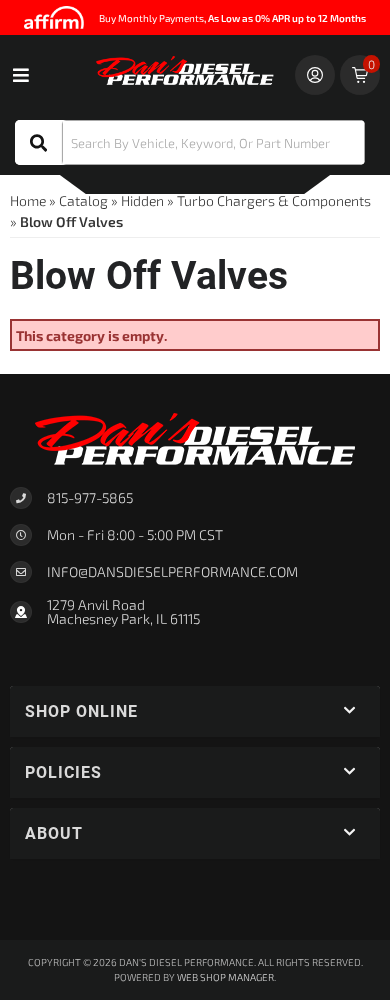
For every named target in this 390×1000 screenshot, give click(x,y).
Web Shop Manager (225, 977)
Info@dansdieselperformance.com (172, 572)
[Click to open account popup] (315, 75)
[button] (190, 142)
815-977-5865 (90, 497)
